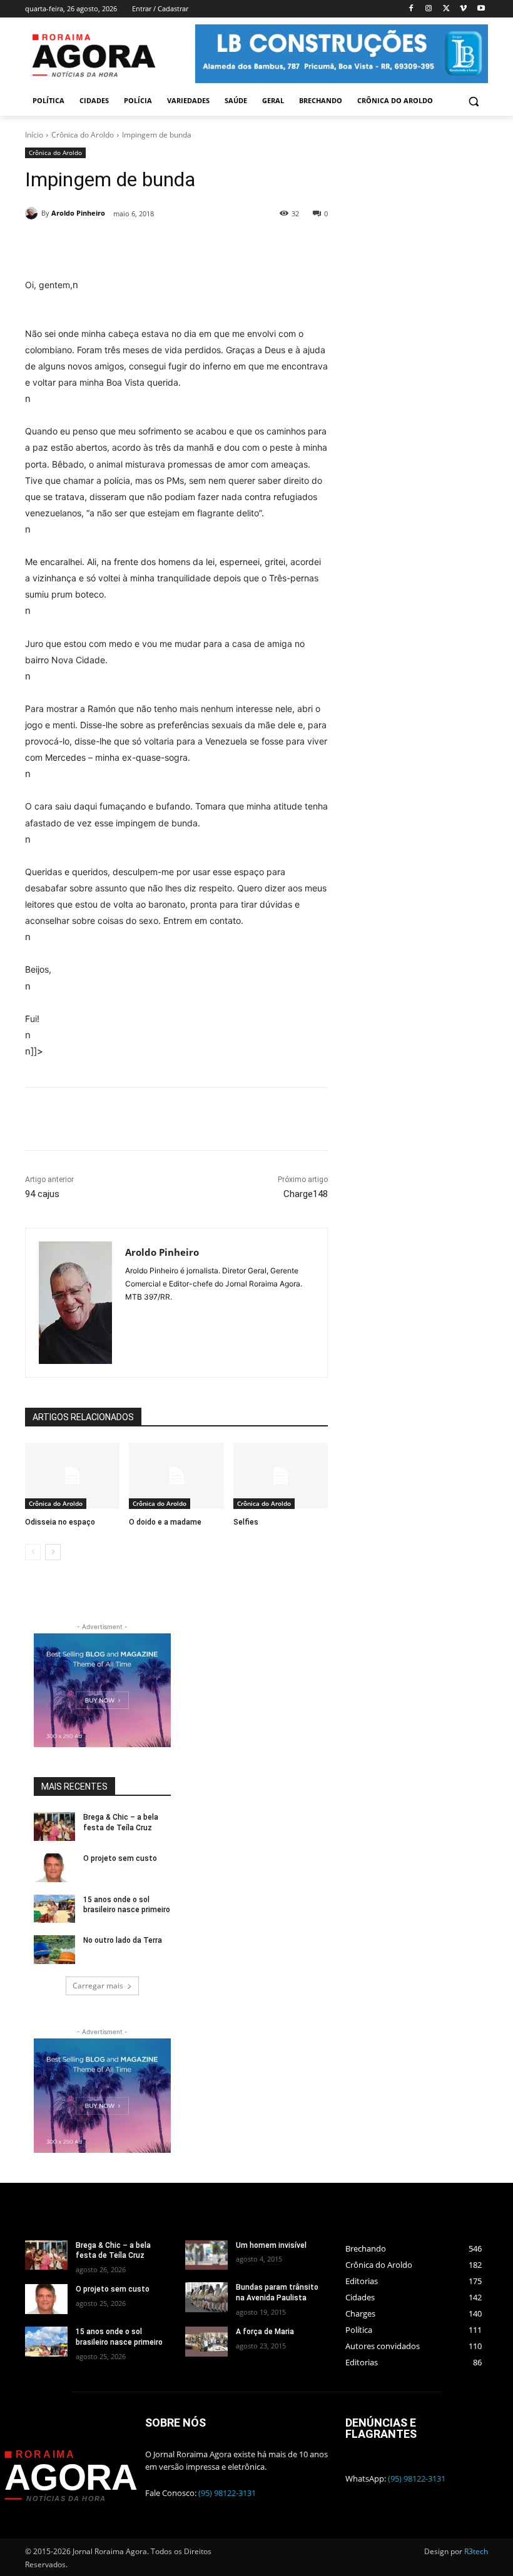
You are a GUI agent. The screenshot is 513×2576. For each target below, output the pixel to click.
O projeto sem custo (120, 1858)
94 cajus (42, 1194)
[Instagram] (429, 9)
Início (34, 135)
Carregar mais (98, 1986)
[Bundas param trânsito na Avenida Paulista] (206, 2297)
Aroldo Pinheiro (78, 213)
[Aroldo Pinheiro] (33, 213)
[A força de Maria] (206, 2342)
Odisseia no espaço (60, 1522)
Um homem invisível (271, 2245)
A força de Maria (265, 2332)
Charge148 (306, 1194)
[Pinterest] (192, 246)
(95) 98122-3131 (227, 2493)
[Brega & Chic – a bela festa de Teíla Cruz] (54, 1827)
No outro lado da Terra (123, 1940)
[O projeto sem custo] (54, 1868)
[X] (446, 9)
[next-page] (53, 1552)
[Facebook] (411, 9)
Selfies (246, 1522)
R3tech (476, 2551)
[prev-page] (33, 1552)
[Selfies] (281, 1476)
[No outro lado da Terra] (54, 1950)
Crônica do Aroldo (83, 135)
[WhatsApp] (221, 246)
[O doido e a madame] (176, 1476)
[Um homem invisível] (206, 2255)
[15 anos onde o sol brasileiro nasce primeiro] (54, 1909)
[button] (473, 101)
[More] (250, 1119)
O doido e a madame (165, 1522)
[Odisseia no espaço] (72, 1476)
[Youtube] (481, 9)
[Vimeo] (463, 9)
